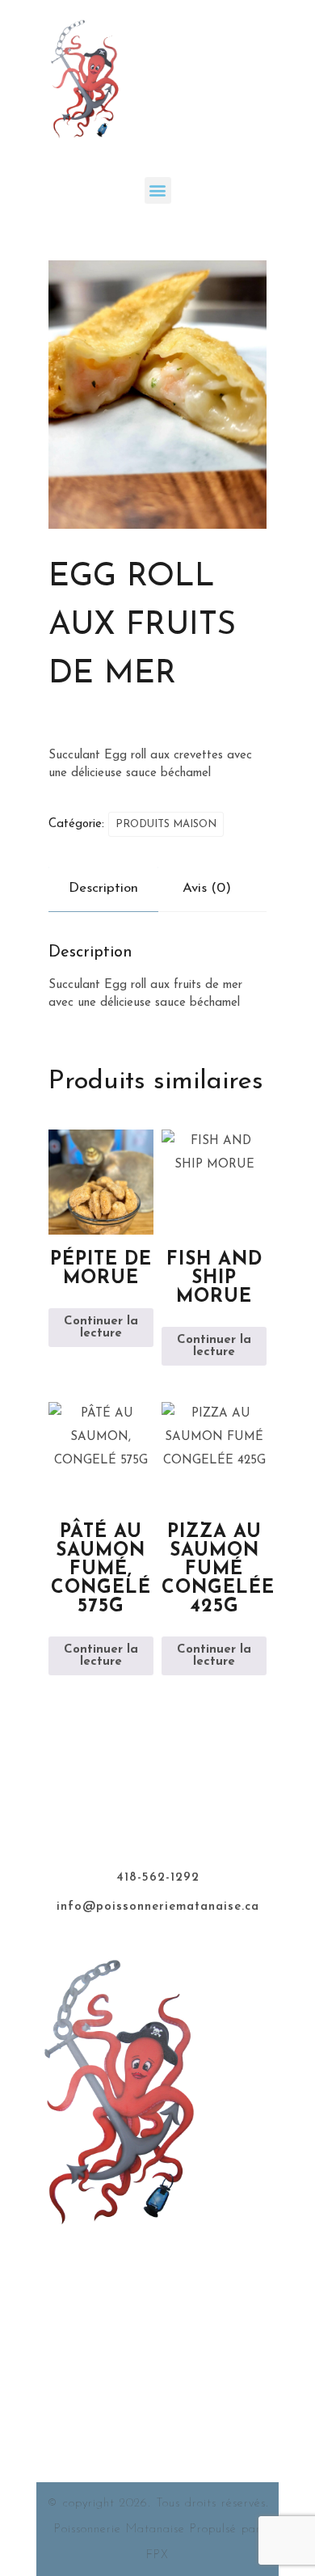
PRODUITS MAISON (166, 824)
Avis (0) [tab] (207, 888)
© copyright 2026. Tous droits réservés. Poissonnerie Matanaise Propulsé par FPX (158, 2530)
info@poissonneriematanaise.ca (158, 1907)
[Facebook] (157, 2253)
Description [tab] (103, 888)
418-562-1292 (158, 1878)
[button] (158, 190)
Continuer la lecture (101, 1328)
